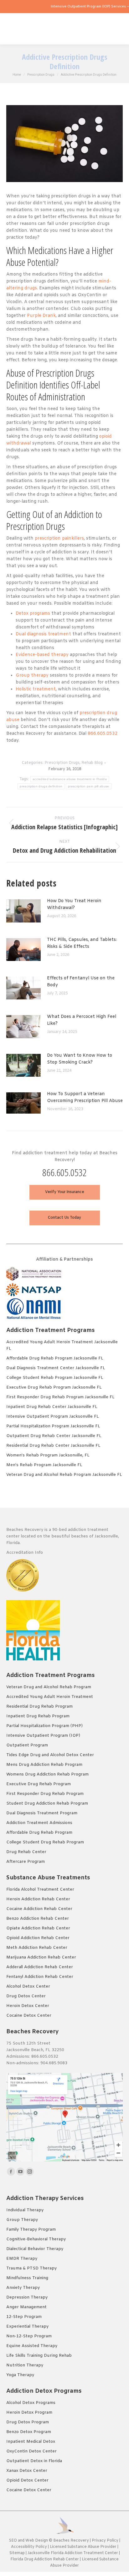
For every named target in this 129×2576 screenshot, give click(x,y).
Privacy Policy (105, 2541)
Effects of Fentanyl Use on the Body (81, 982)
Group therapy (32, 676)
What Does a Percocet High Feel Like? (82, 1020)
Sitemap (18, 2553)
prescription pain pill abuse (88, 786)
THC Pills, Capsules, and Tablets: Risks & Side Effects (82, 943)
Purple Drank (41, 316)
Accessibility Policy (29, 2547)
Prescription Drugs (62, 763)
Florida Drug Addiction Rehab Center (45, 2559)
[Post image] (27, 913)
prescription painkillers (59, 539)
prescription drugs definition (41, 786)
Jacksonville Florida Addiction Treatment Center (73, 2553)
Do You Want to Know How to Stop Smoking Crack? (80, 1059)
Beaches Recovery (71, 2541)
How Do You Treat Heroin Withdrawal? (74, 904)
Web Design (37, 2541)
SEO (13, 2541)
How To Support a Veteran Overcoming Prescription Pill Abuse (85, 1097)
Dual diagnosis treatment (43, 634)
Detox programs (33, 614)
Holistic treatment (36, 689)
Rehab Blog (92, 763)
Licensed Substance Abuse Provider (83, 2547)
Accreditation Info (25, 1553)
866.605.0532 (103, 734)
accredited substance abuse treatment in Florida (70, 779)
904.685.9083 (54, 2063)
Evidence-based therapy (42, 655)
